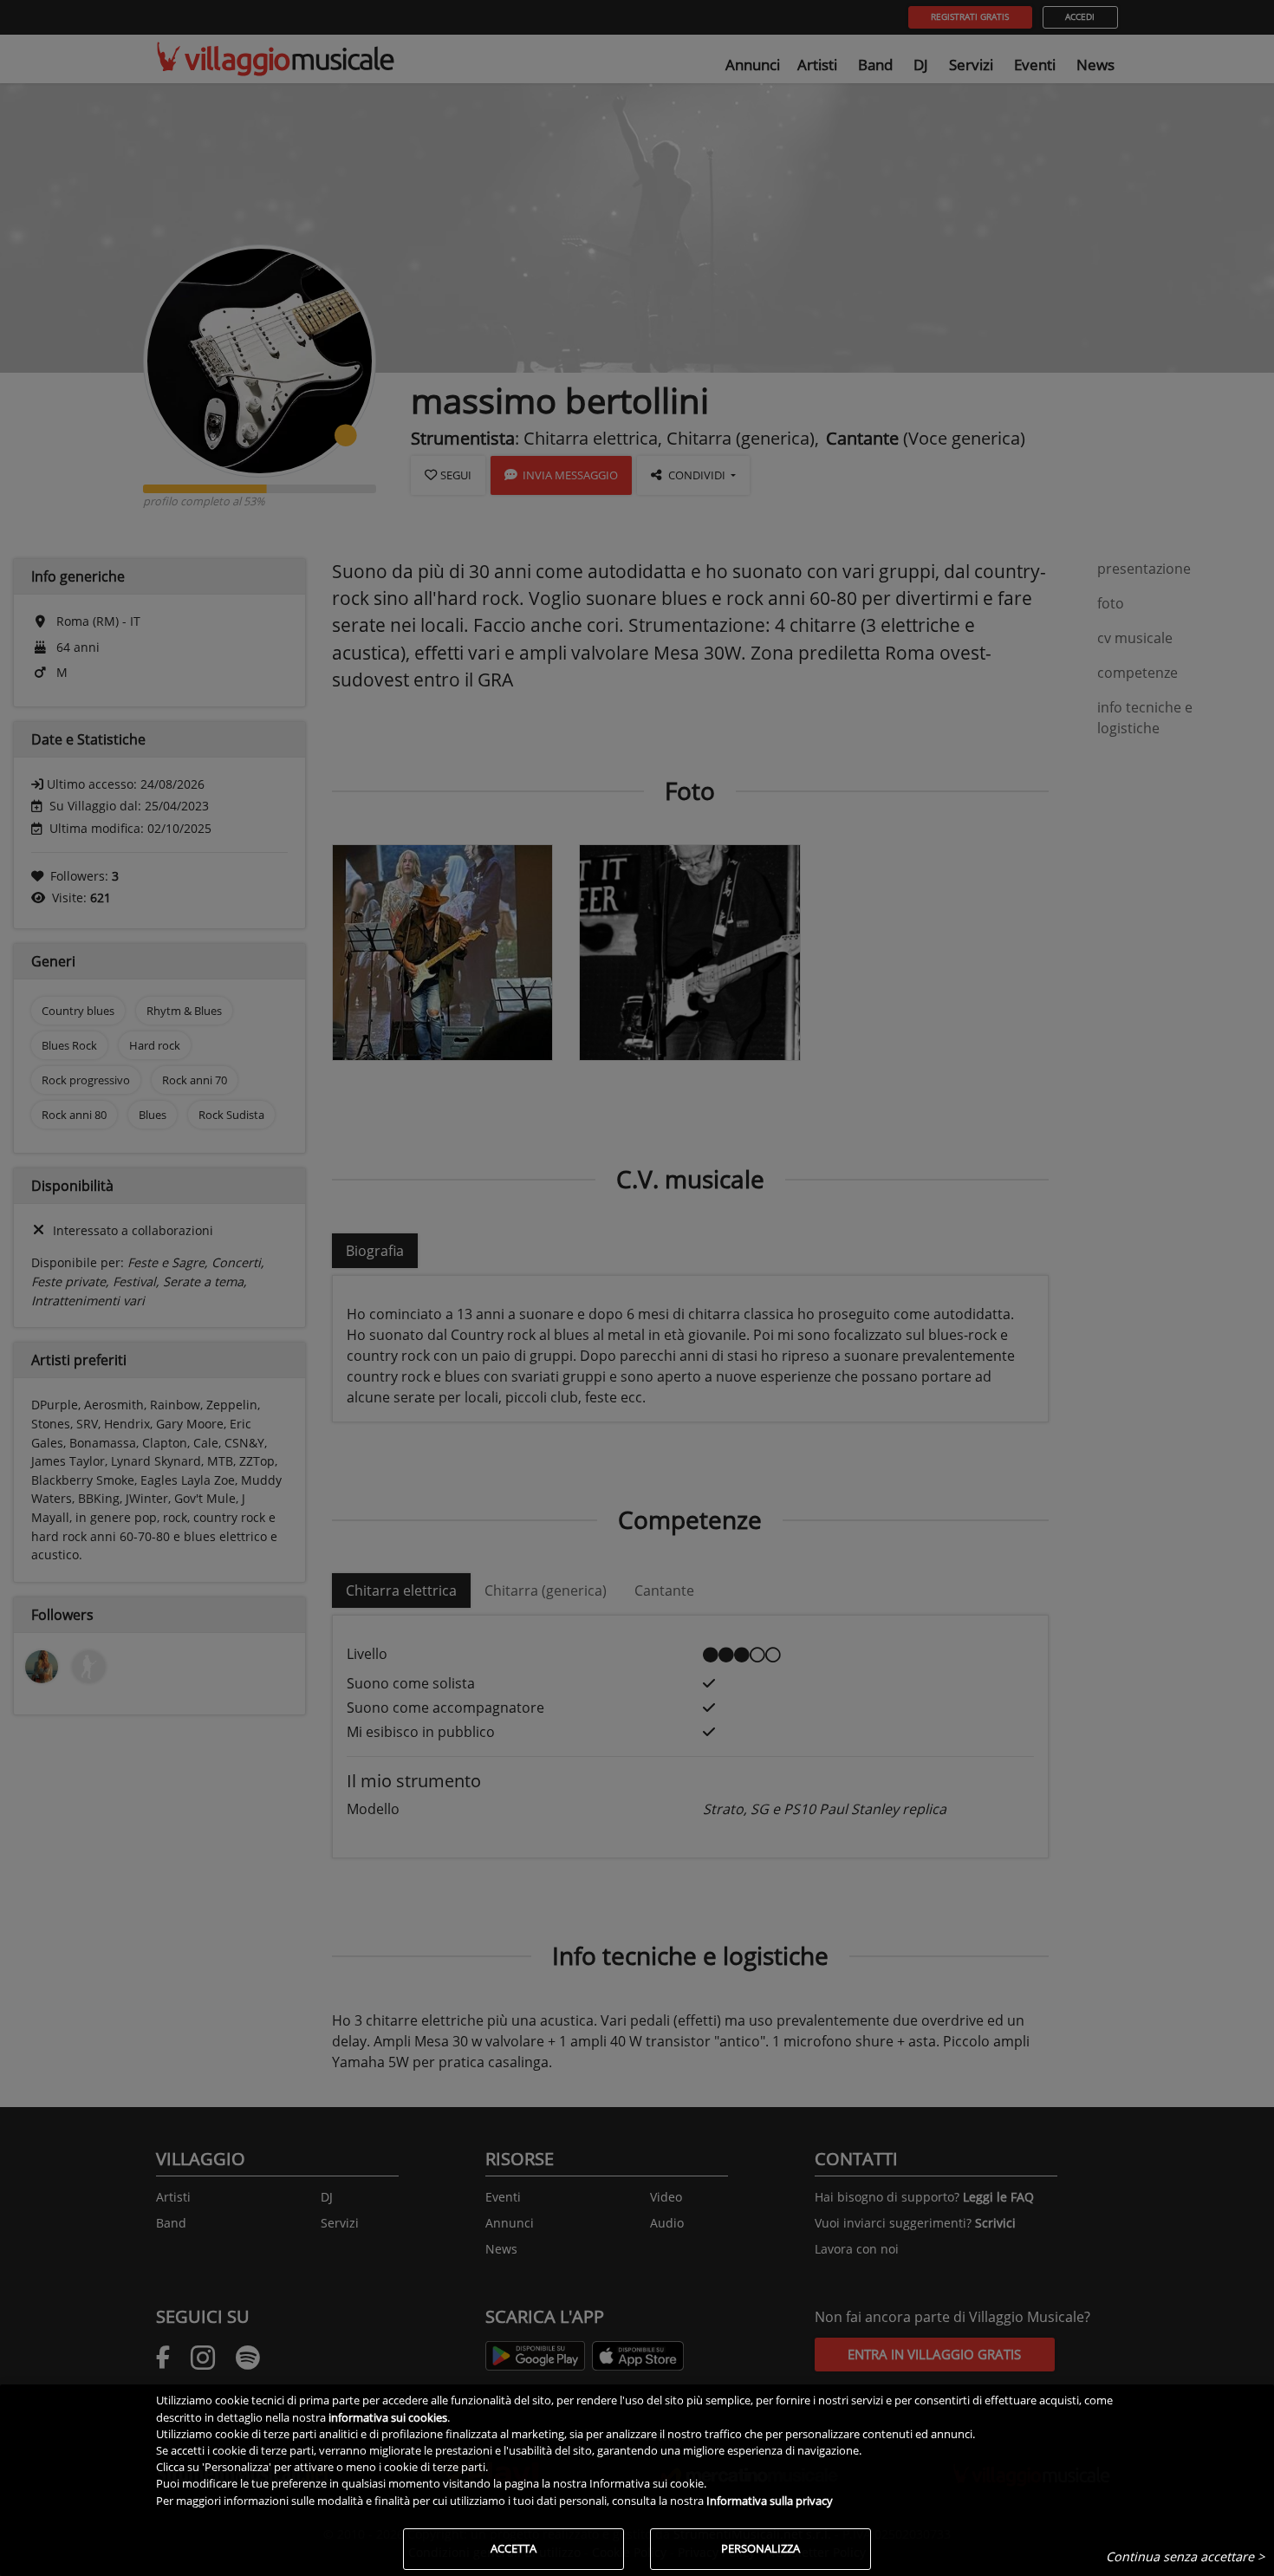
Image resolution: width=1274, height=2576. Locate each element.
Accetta (513, 2548)
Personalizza (760, 2548)
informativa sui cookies (388, 2417)
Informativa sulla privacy (770, 2501)
